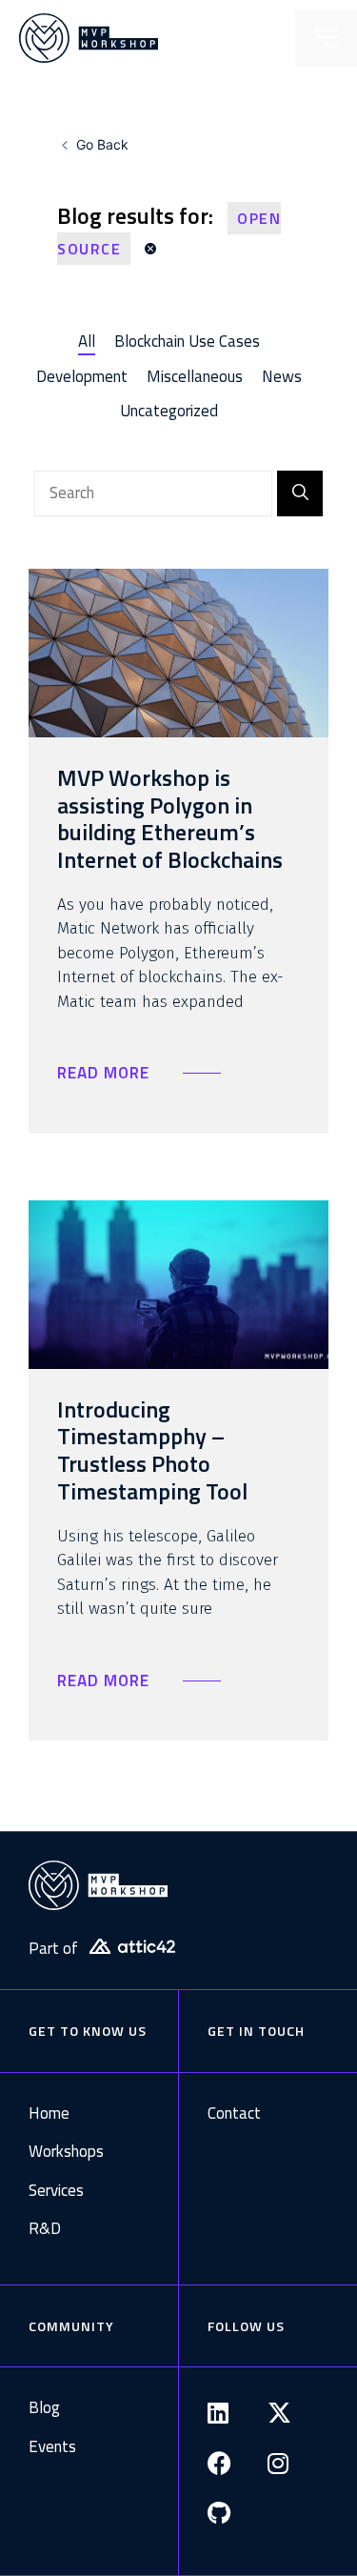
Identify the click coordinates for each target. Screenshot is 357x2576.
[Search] (300, 493)
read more (106, 1073)
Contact (234, 2113)
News (282, 376)
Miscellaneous (195, 376)
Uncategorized (169, 411)
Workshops (60, 2152)
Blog (44, 2408)
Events (52, 2447)
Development (82, 376)
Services (56, 2191)
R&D (45, 2229)
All (87, 341)
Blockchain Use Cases (187, 341)
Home (49, 2113)
